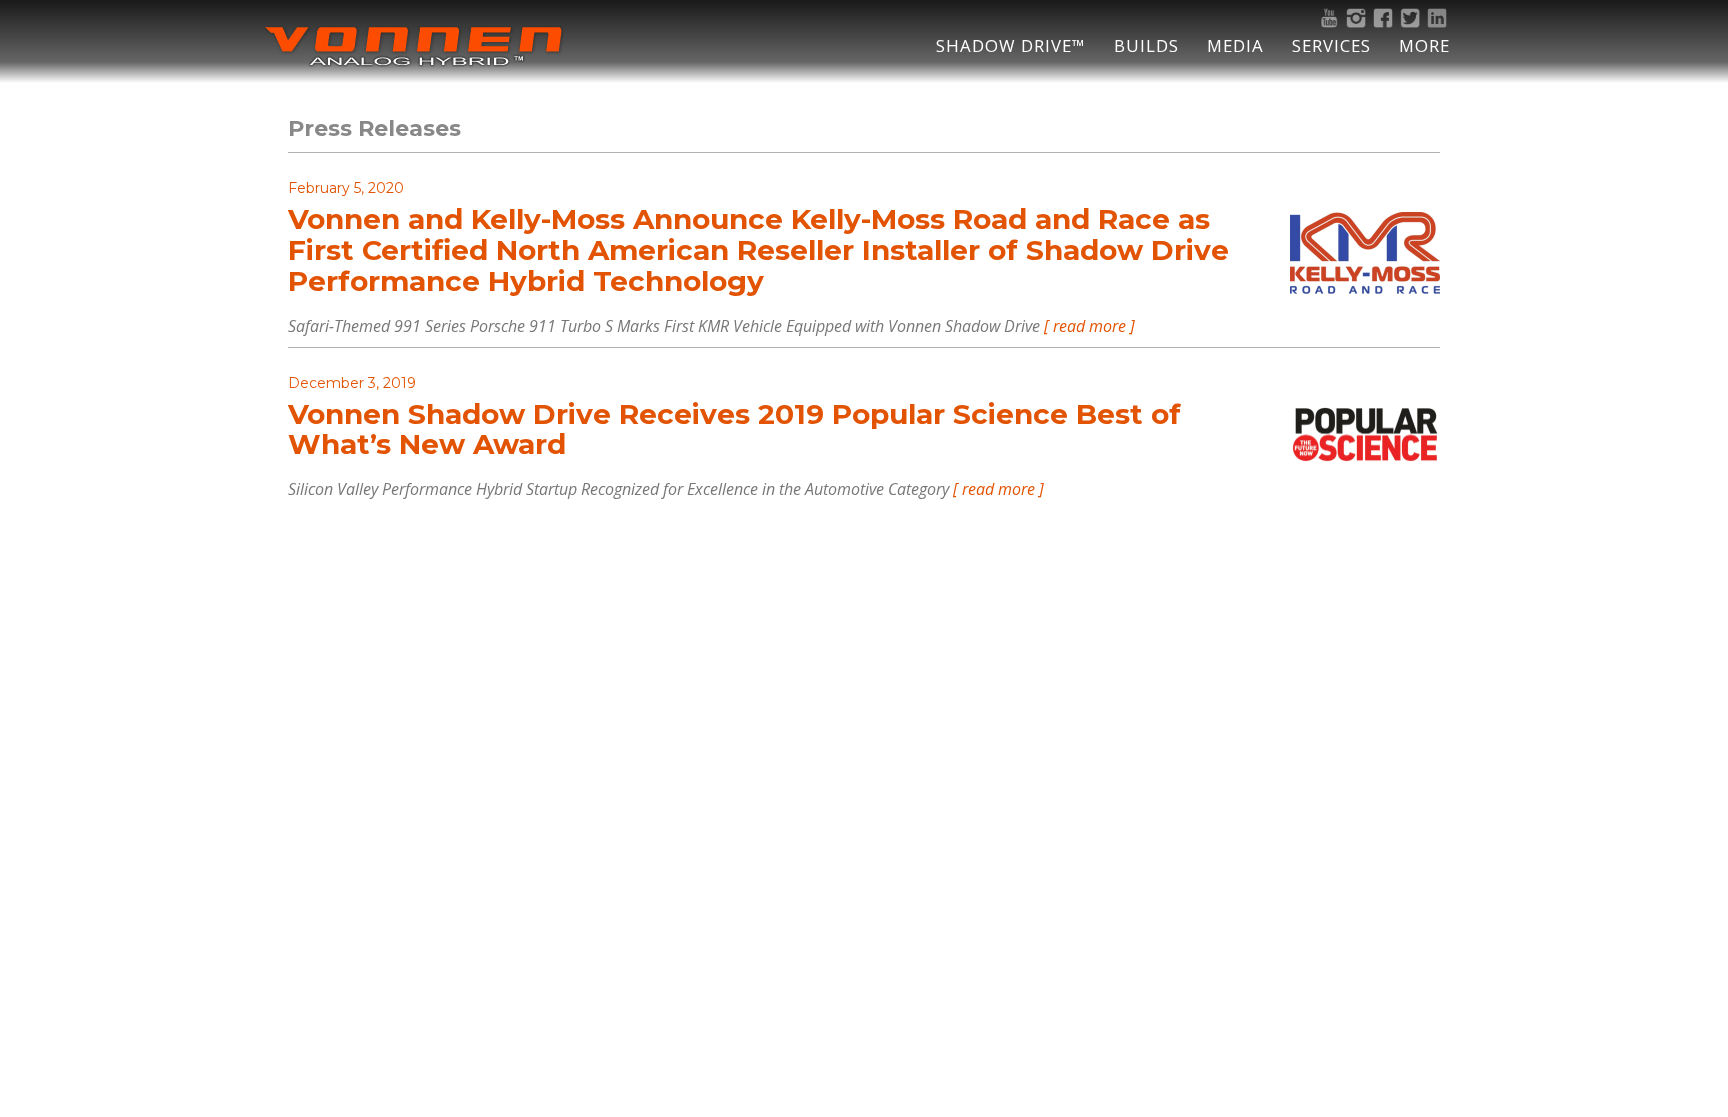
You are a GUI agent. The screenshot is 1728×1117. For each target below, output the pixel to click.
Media (1235, 45)
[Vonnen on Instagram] (1358, 18)
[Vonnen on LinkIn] (1439, 18)
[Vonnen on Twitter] (1412, 18)
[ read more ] (1089, 326)
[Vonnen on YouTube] (1331, 18)
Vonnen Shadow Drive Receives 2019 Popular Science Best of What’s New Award (734, 429)
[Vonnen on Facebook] (1385, 18)
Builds (1146, 45)
